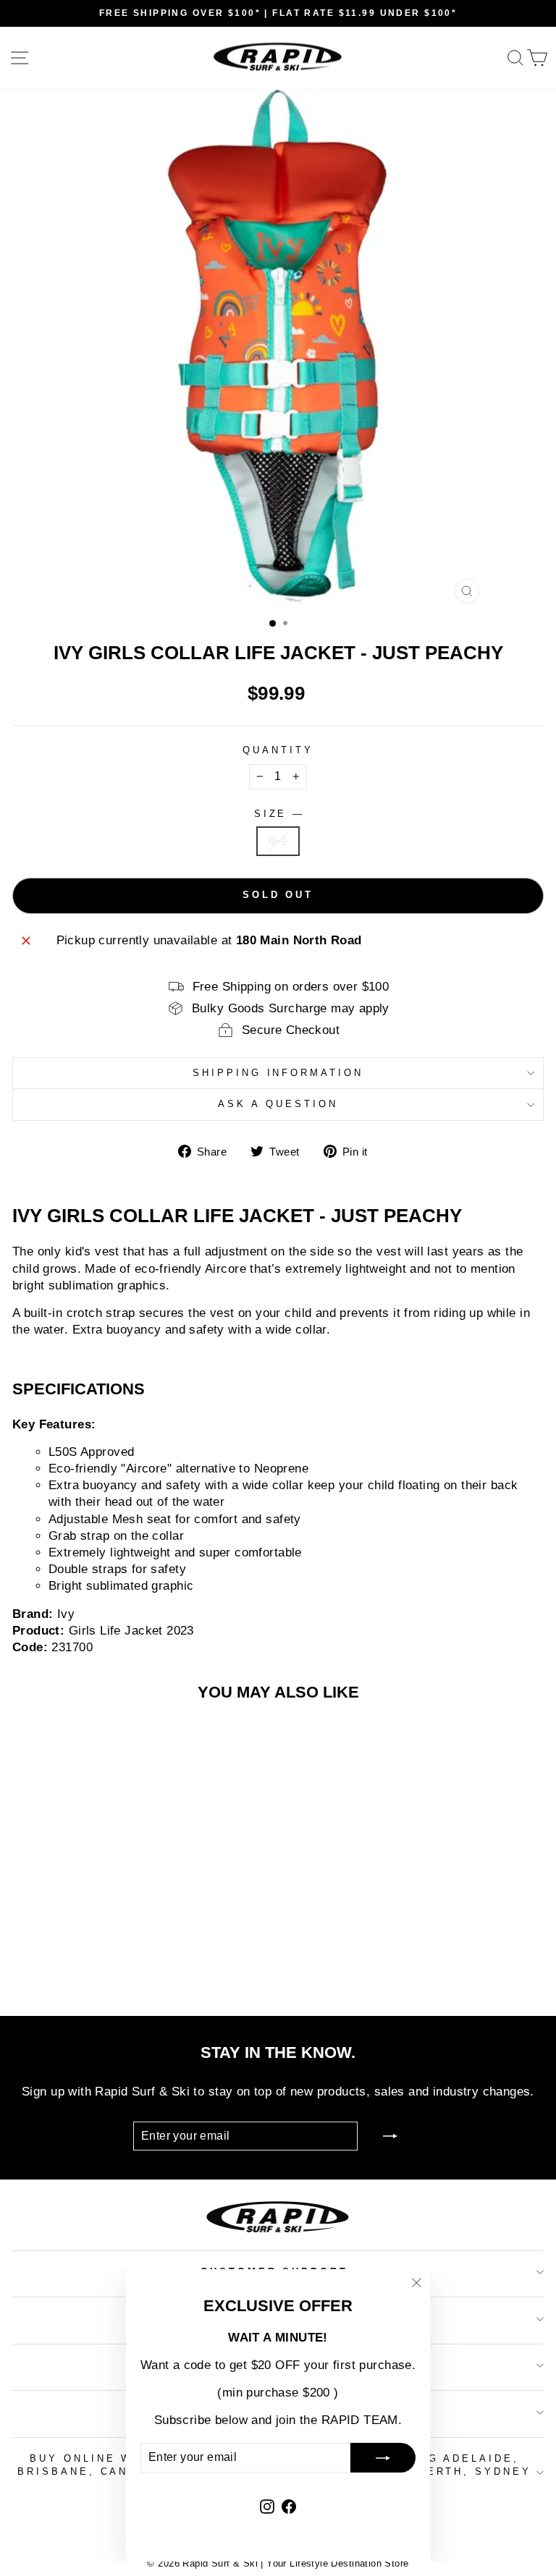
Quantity (278, 750)
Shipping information (278, 1073)
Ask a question (278, 1104)
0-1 (278, 841)
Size (278, 814)
